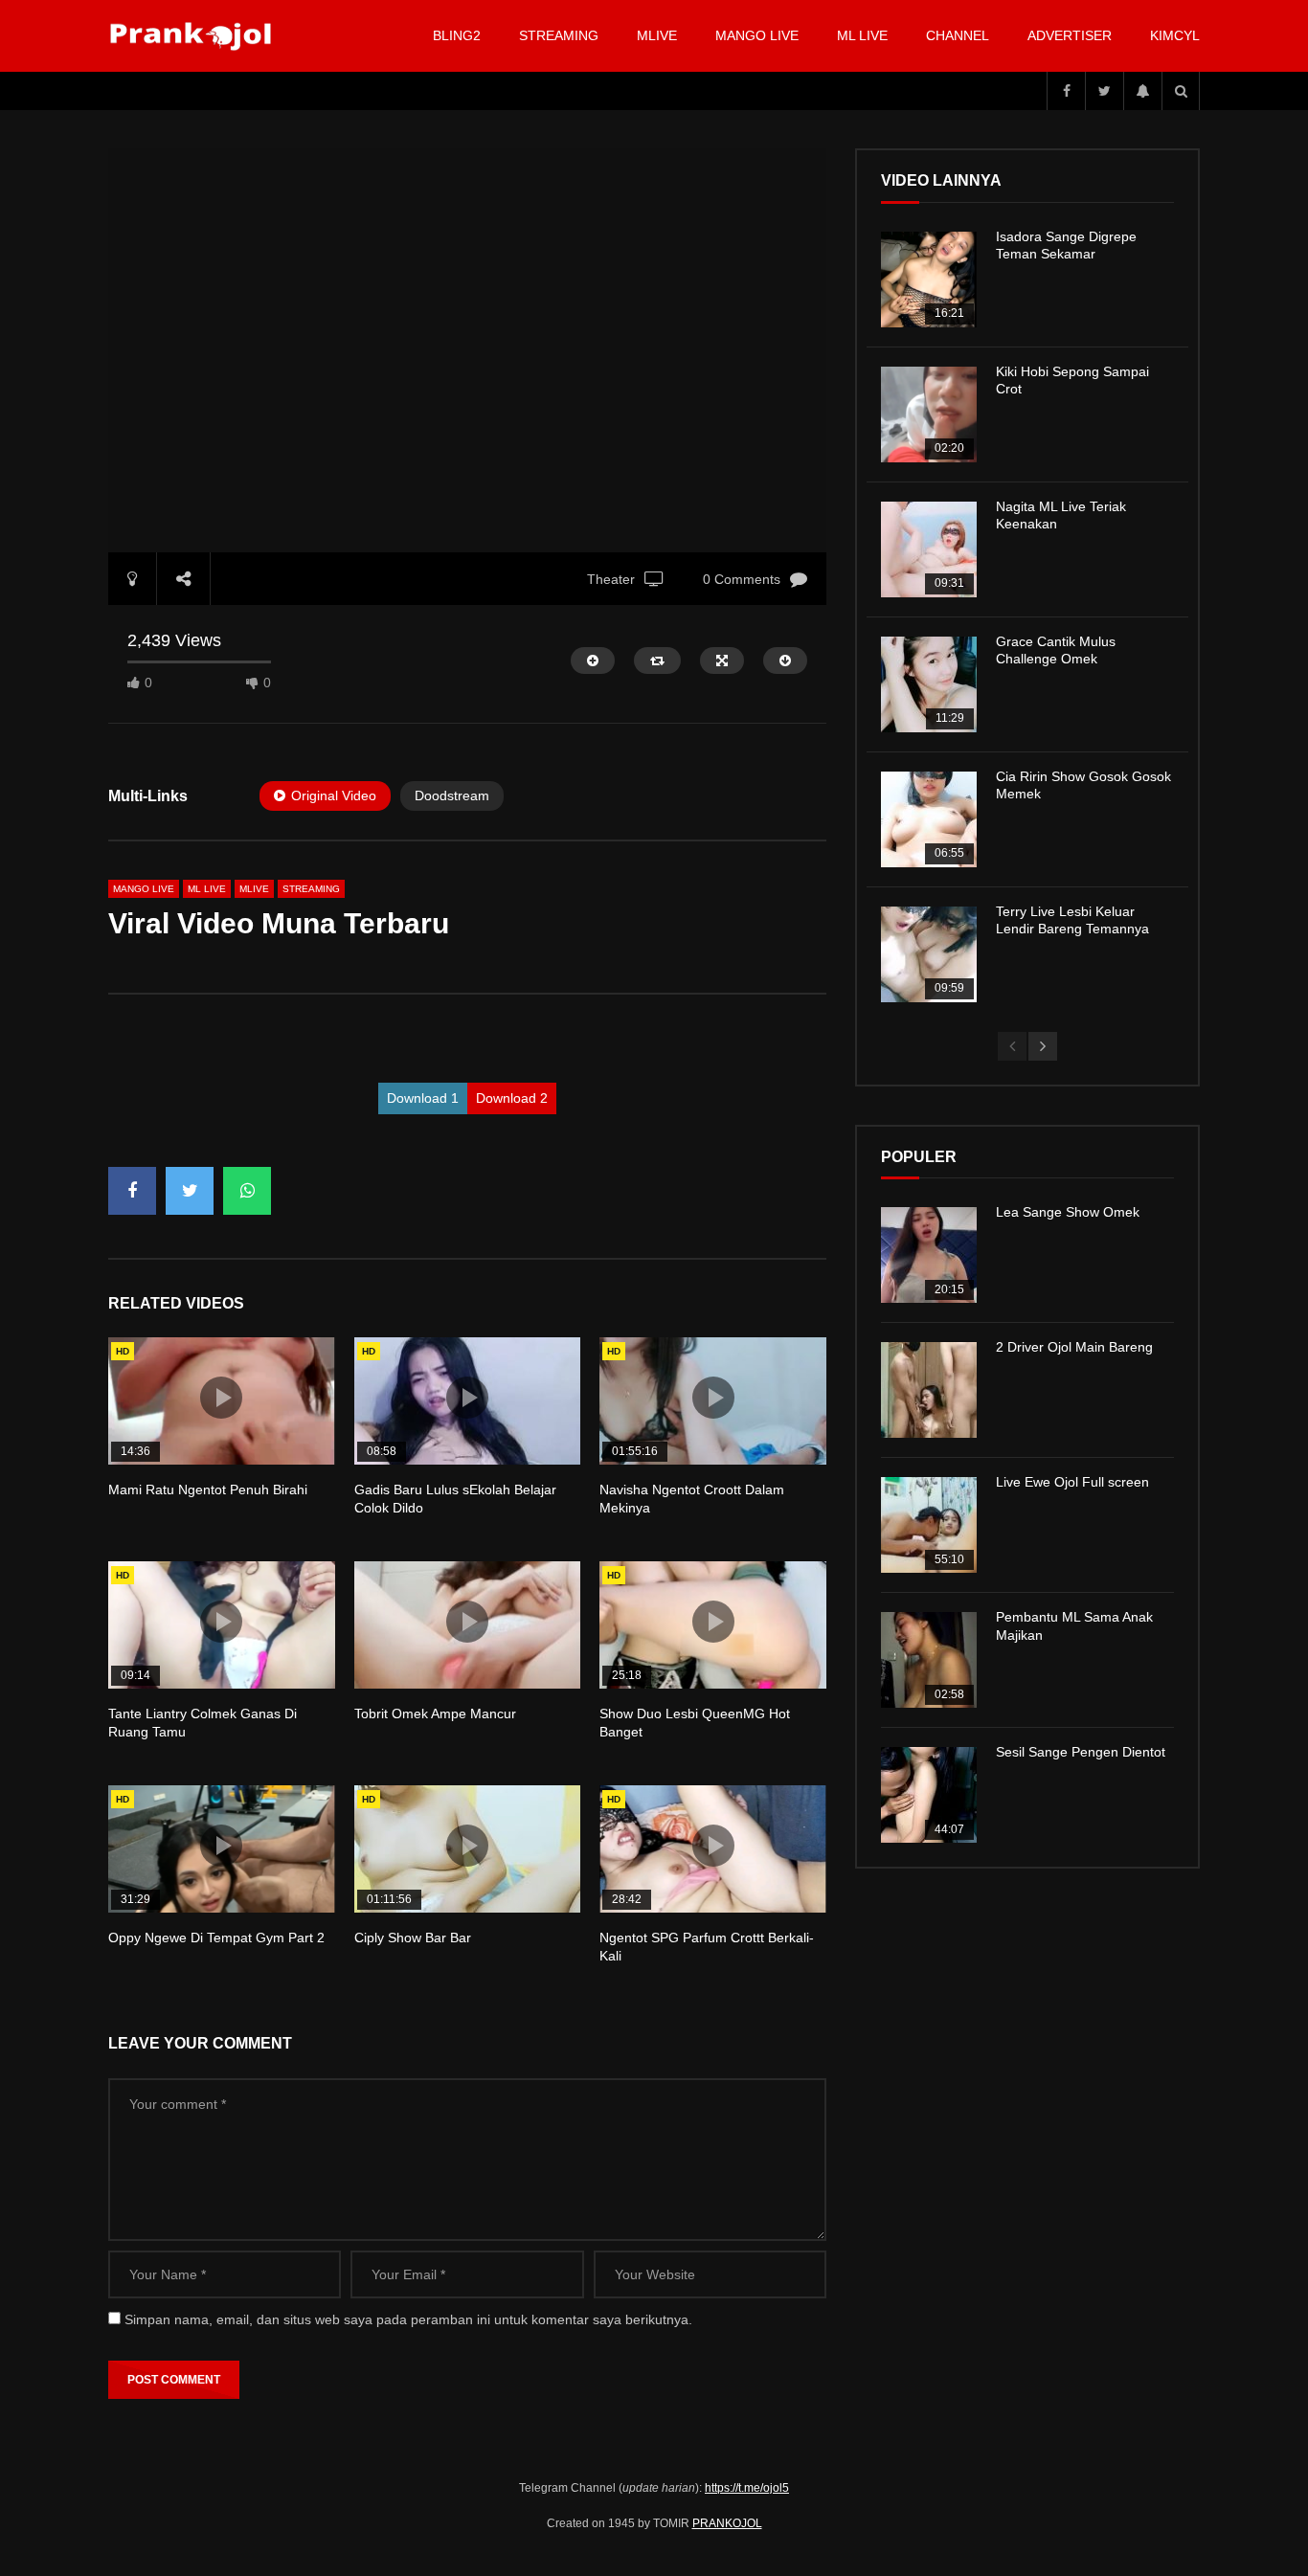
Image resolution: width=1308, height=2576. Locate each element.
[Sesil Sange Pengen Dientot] (929, 1795)
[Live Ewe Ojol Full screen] (929, 1525)
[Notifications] (1142, 91)
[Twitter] (1104, 91)
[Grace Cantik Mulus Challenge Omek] (929, 684)
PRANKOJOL (727, 2523)
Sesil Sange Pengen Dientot (1081, 1752)
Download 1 (423, 1098)
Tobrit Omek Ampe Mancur (435, 1714)
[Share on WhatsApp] (247, 1191)
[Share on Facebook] (132, 1191)
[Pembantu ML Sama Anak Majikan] (929, 1660)
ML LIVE (862, 35)
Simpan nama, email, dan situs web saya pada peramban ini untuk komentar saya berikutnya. (408, 2319)
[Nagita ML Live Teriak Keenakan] (929, 549)
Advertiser (1070, 35)
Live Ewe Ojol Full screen (1072, 1482)
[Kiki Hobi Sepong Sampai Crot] (929, 414)
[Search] (1181, 91)
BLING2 (457, 35)
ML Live (207, 889)
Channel (958, 35)
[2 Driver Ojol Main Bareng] (929, 1390)
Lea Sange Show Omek (1068, 1212)
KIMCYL (1175, 35)
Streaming (559, 35)
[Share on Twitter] (190, 1191)
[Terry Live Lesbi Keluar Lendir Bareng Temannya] (929, 954)
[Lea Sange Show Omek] (929, 1255)
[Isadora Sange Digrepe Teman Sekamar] (929, 280)
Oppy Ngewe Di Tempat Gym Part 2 (216, 1938)
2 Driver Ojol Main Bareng (1074, 1347)
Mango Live (757, 35)
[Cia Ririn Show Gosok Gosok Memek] (929, 819)
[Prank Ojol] (194, 36)
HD (123, 1351)
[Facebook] (1066, 91)
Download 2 (512, 1098)
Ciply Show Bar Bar (413, 1938)
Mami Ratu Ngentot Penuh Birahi (208, 1490)
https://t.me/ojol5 (747, 2488)
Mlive (657, 35)
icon (221, 1398)
